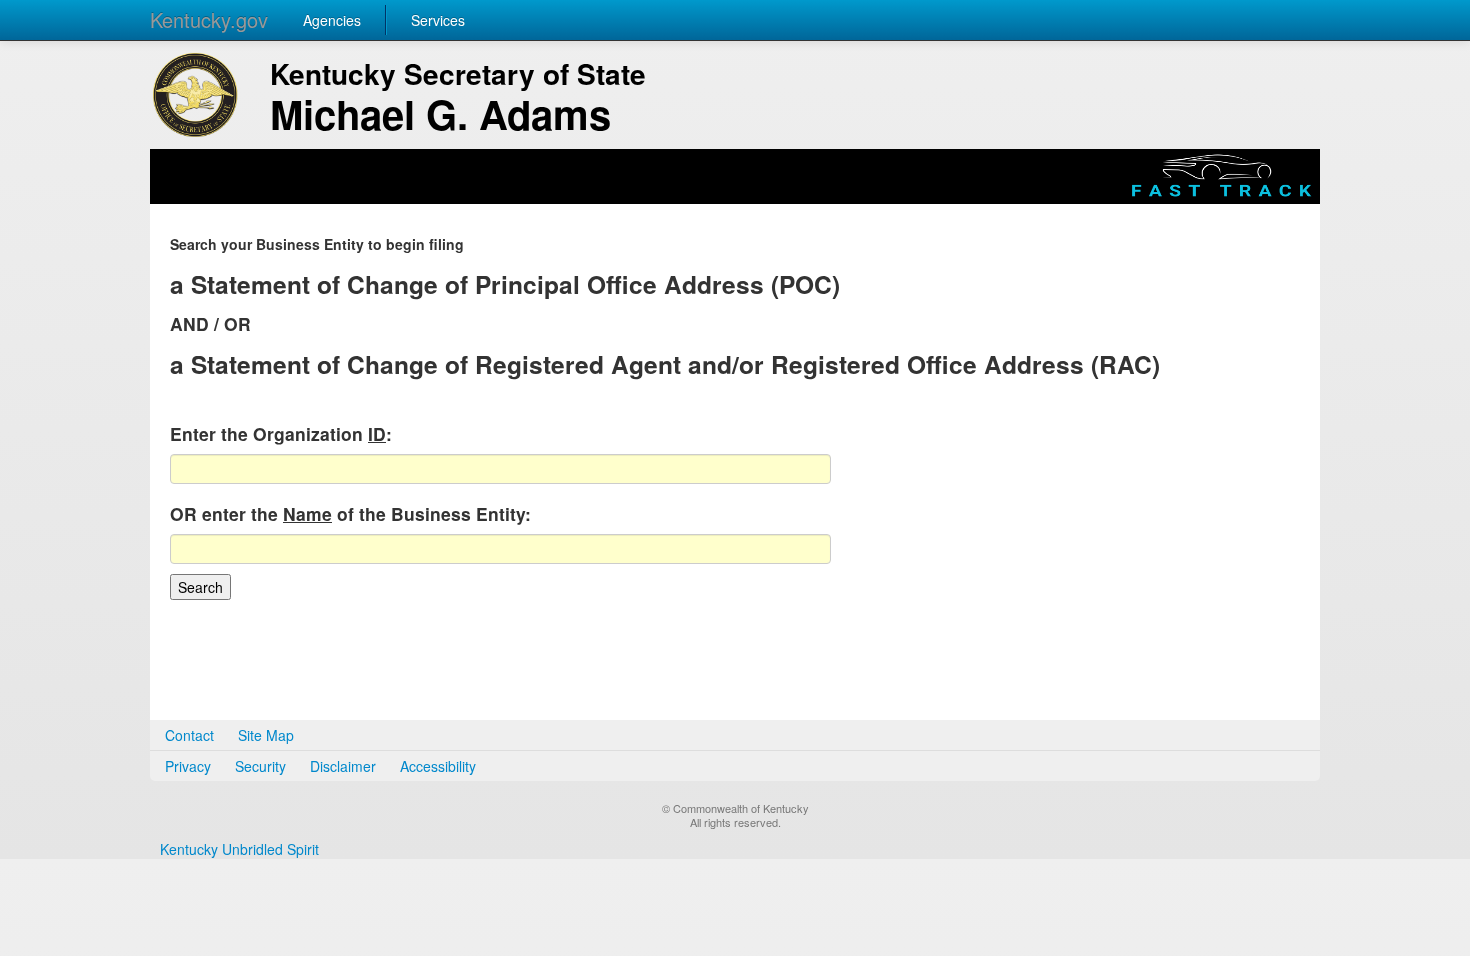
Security (260, 766)
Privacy (188, 766)
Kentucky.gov (209, 19)
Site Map (266, 735)
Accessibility (438, 766)
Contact (189, 735)
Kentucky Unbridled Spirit (239, 849)
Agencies (332, 20)
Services (438, 20)
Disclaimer (343, 766)
